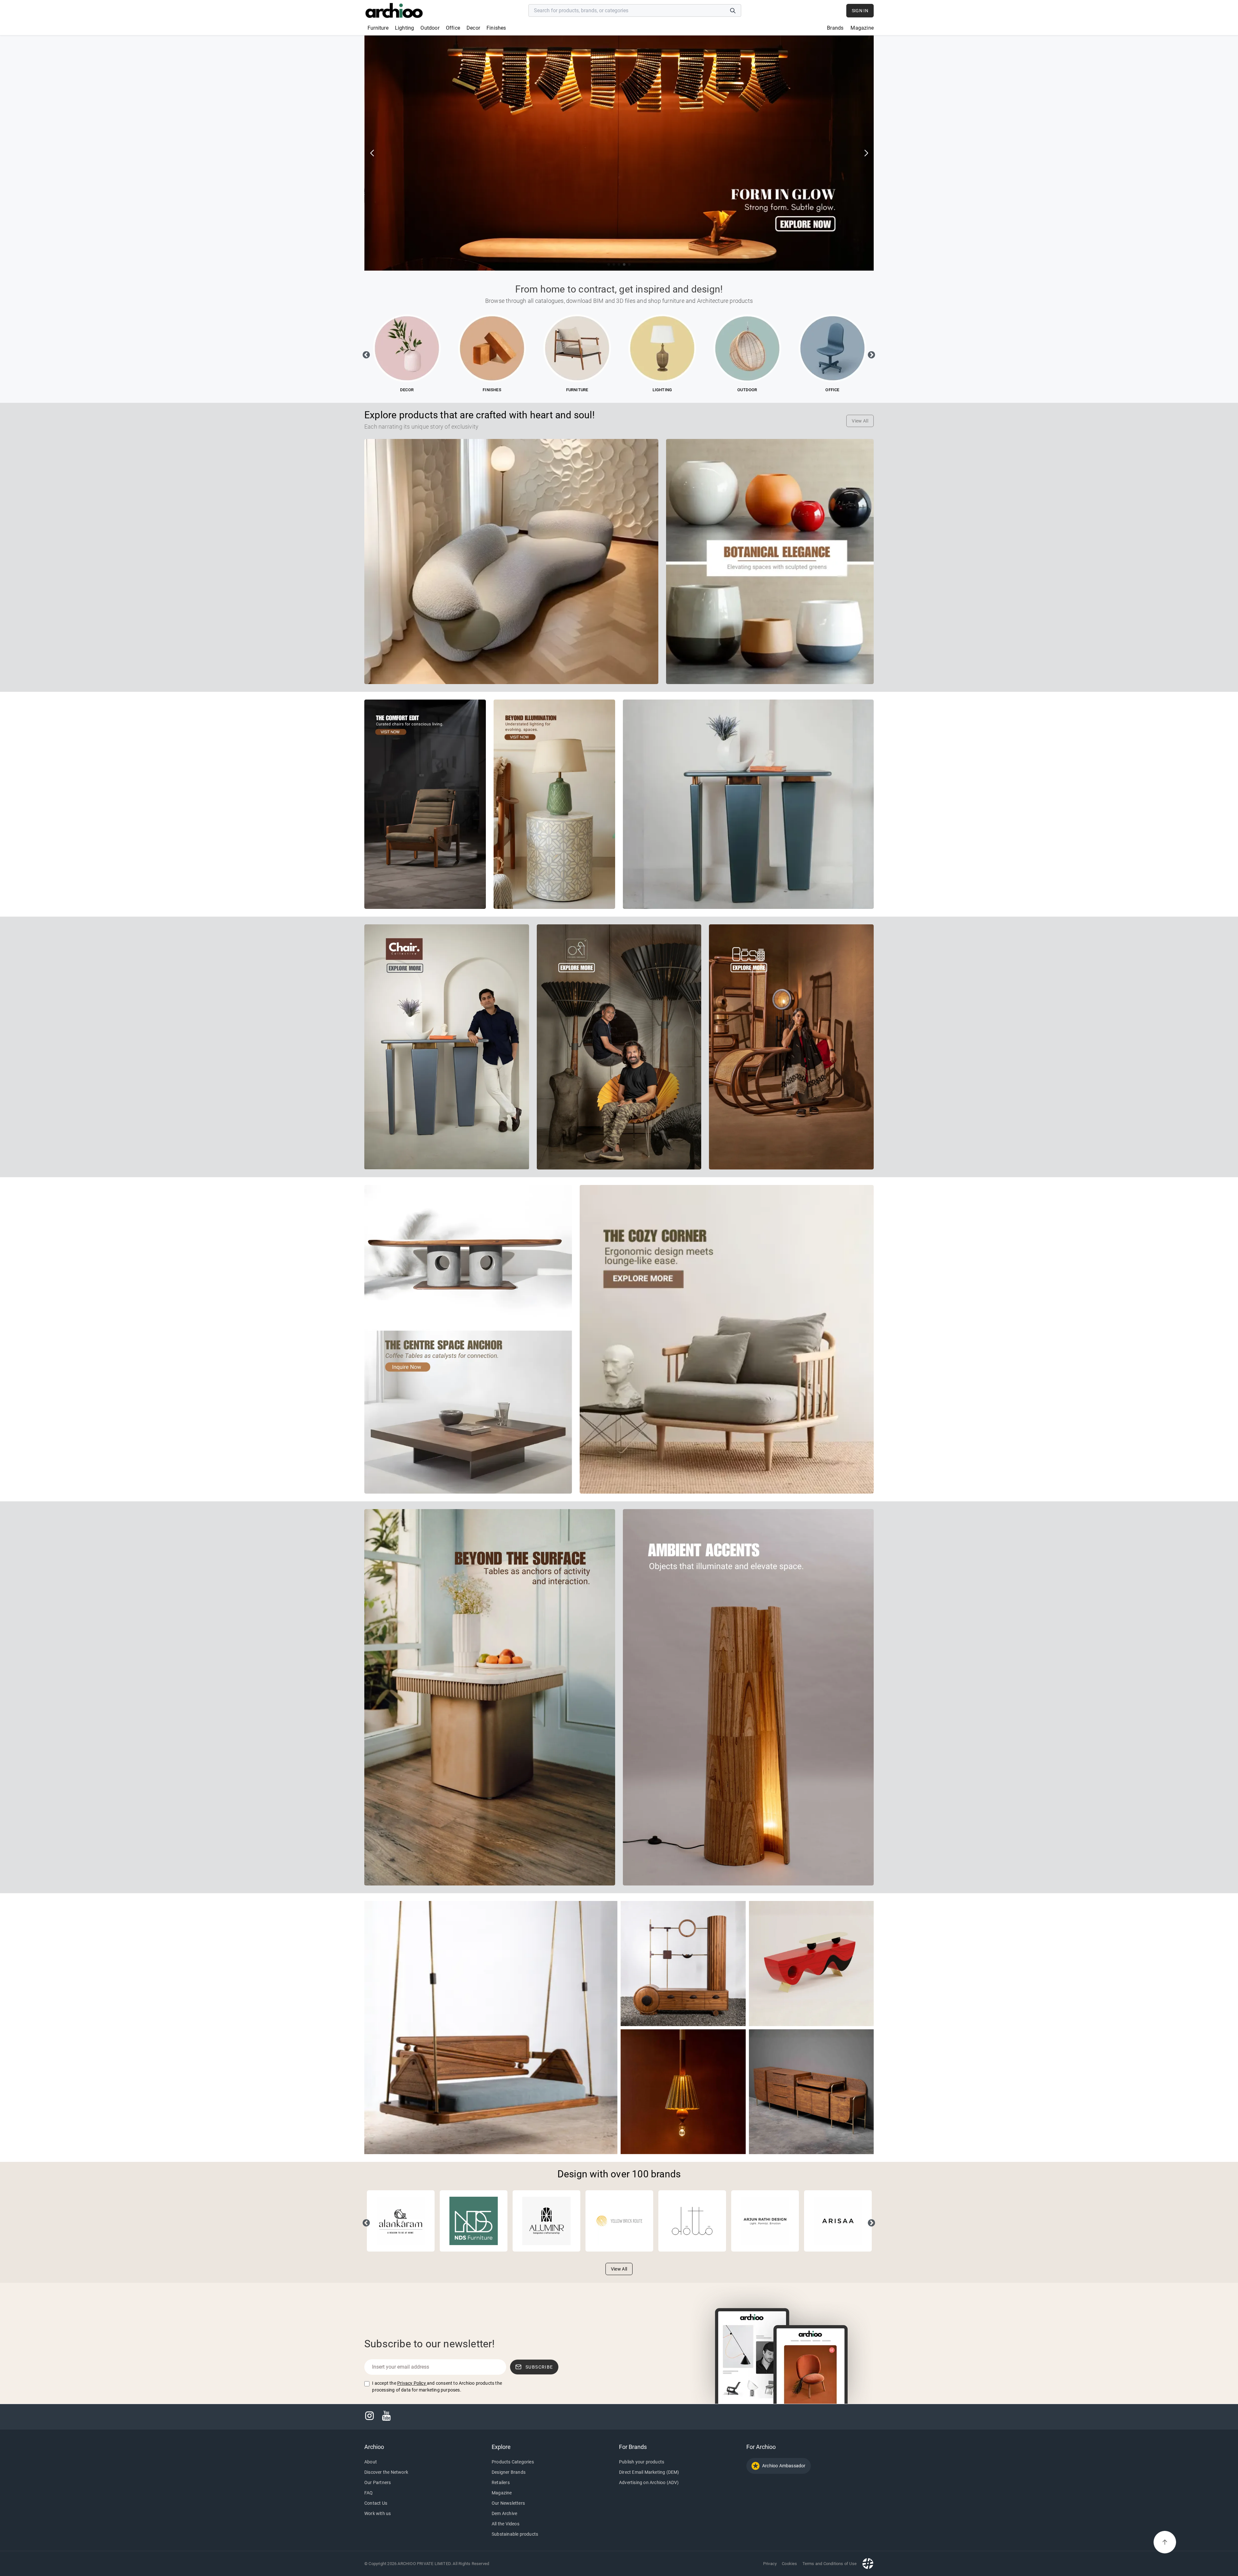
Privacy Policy (412, 2383)
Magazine (862, 28)
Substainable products (515, 2534)
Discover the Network (386, 2472)
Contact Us (376, 2503)
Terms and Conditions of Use (830, 2564)
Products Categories (513, 2462)
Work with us (378, 2513)
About (371, 2462)
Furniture (378, 28)
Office (453, 28)
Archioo (374, 2447)
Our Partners (378, 2482)
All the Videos (506, 2524)
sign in (860, 11)
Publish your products (642, 2462)
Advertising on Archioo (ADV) (649, 2482)
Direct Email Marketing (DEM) (649, 2472)
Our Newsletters (508, 2503)
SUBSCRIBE (539, 2367)
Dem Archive (504, 2513)
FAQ (369, 2493)
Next (870, 354)
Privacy (770, 2564)
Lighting (405, 28)
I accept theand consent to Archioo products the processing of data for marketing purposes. (437, 2387)
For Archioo (761, 2447)
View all (860, 421)
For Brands (633, 2447)
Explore (501, 2447)
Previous (365, 354)
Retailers (501, 2482)
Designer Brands (509, 2472)
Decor (473, 28)
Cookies (789, 2564)
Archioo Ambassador (784, 2466)
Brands (835, 28)
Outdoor (430, 28)
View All (619, 2269)
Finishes (496, 28)
